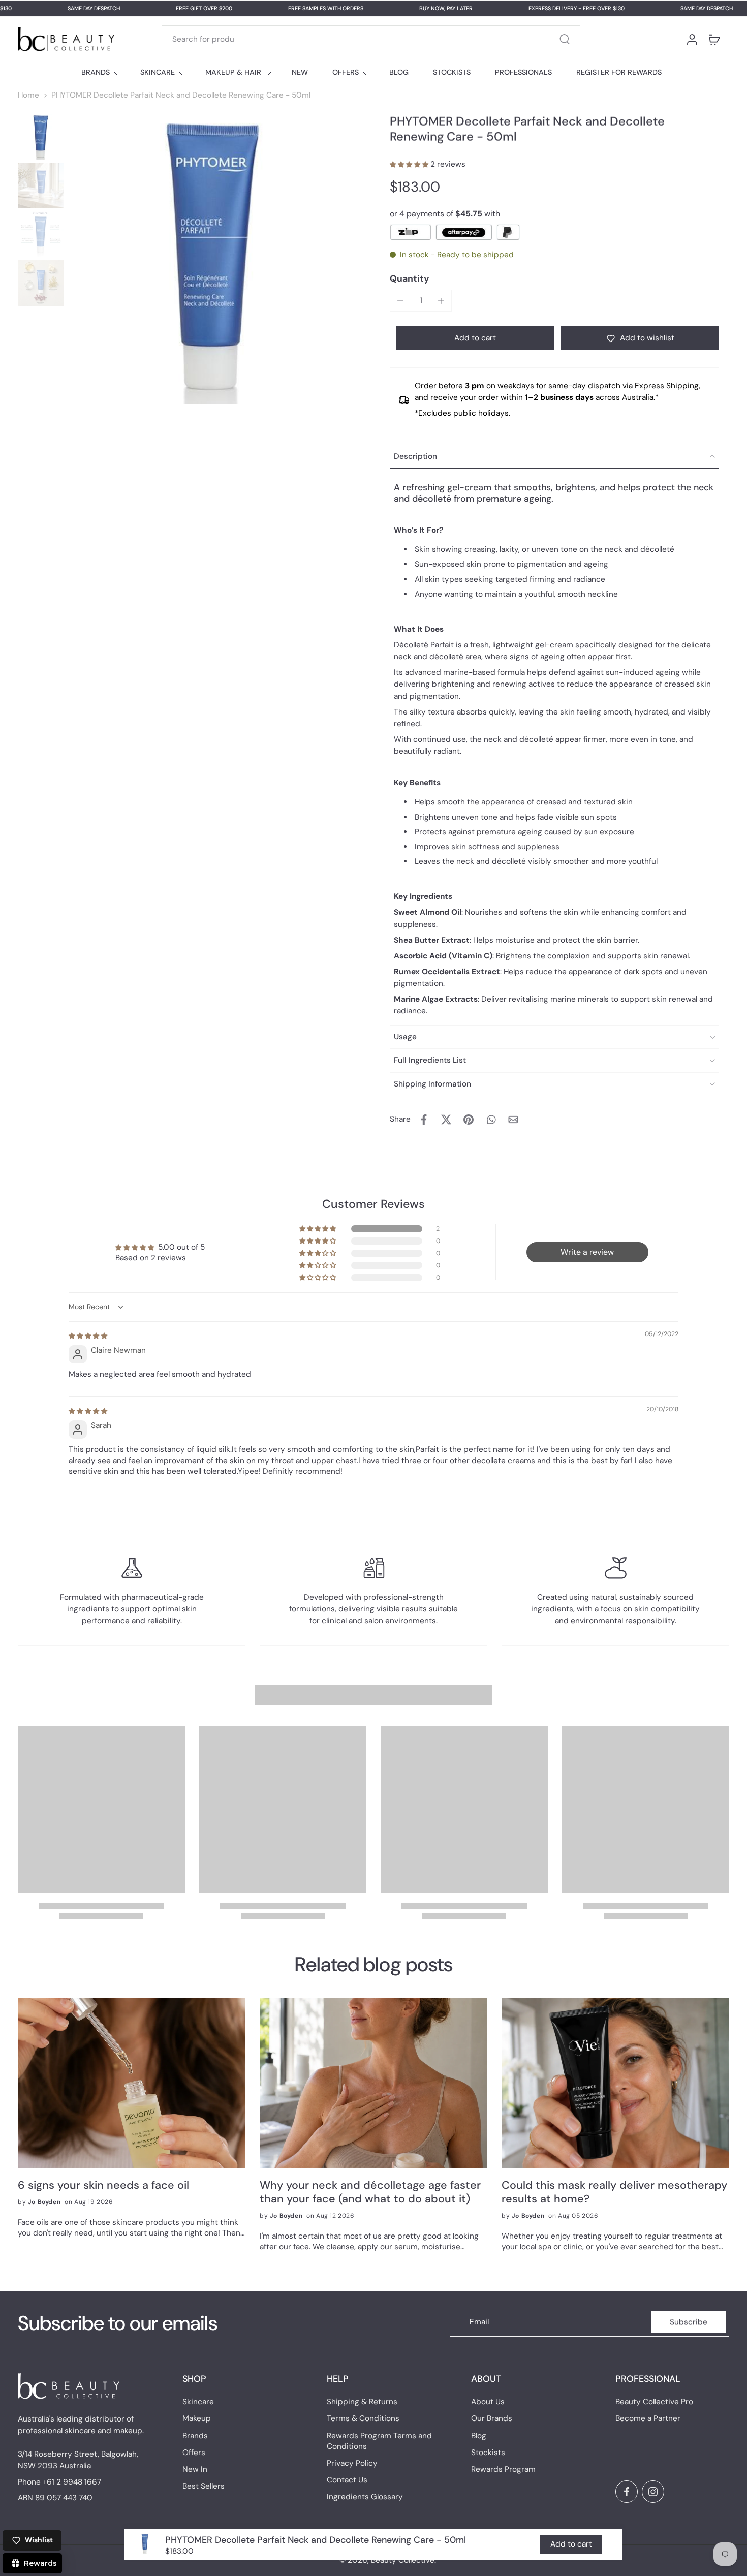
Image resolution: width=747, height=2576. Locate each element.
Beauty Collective (403, 2560)
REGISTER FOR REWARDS (619, 72)
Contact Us (347, 2480)
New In (195, 2469)
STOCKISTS (452, 72)
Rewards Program (503, 2469)
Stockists (488, 2453)
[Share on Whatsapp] (491, 1120)
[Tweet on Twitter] (446, 1120)
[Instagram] (653, 2492)
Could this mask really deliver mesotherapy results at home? (614, 2192)
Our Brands (492, 2419)
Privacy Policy (352, 2463)
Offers (194, 2453)
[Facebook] (627, 2492)
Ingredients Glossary (365, 2497)
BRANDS (96, 72)
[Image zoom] (212, 259)
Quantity (410, 278)
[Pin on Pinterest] (469, 1120)
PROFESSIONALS (523, 72)
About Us (488, 2402)
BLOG (399, 72)
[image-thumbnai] (41, 137)
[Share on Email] (513, 1120)
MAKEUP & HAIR (233, 72)
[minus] (400, 301)
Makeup (197, 2419)
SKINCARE (158, 72)
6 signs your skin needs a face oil (103, 2185)
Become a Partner (648, 2419)
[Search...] (565, 39)
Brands (195, 2436)
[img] (88, 1336)
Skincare (198, 2402)
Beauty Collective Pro (654, 2402)
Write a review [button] (587, 1252)
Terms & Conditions (363, 2419)
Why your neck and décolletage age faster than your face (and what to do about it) (370, 2192)
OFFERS (346, 72)
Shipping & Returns (362, 2402)
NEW (300, 72)
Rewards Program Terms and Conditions (379, 2441)
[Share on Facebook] (424, 1120)
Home (28, 95)
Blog (479, 2436)
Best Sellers (204, 2487)
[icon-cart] (714, 39)
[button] (410, 164)
